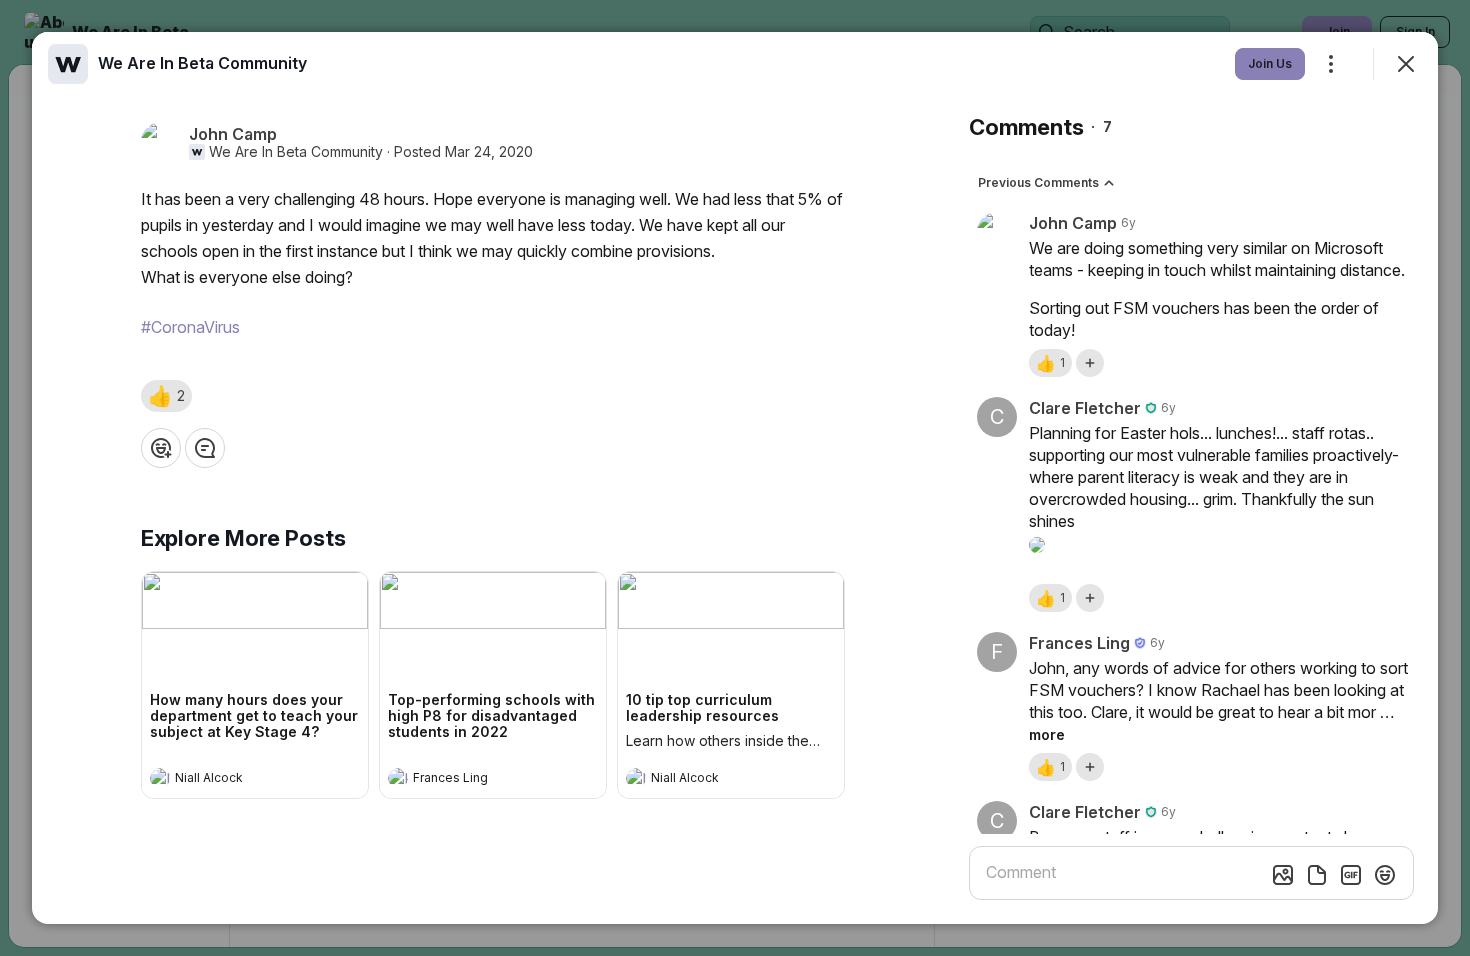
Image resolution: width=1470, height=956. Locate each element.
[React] (161, 448)
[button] (166, 396)
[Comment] (205, 448)
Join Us (1270, 63)
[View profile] (160, 778)
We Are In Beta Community (296, 152)
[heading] (235, 780)
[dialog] (735, 478)
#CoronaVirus (190, 327)
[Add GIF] (1351, 875)
